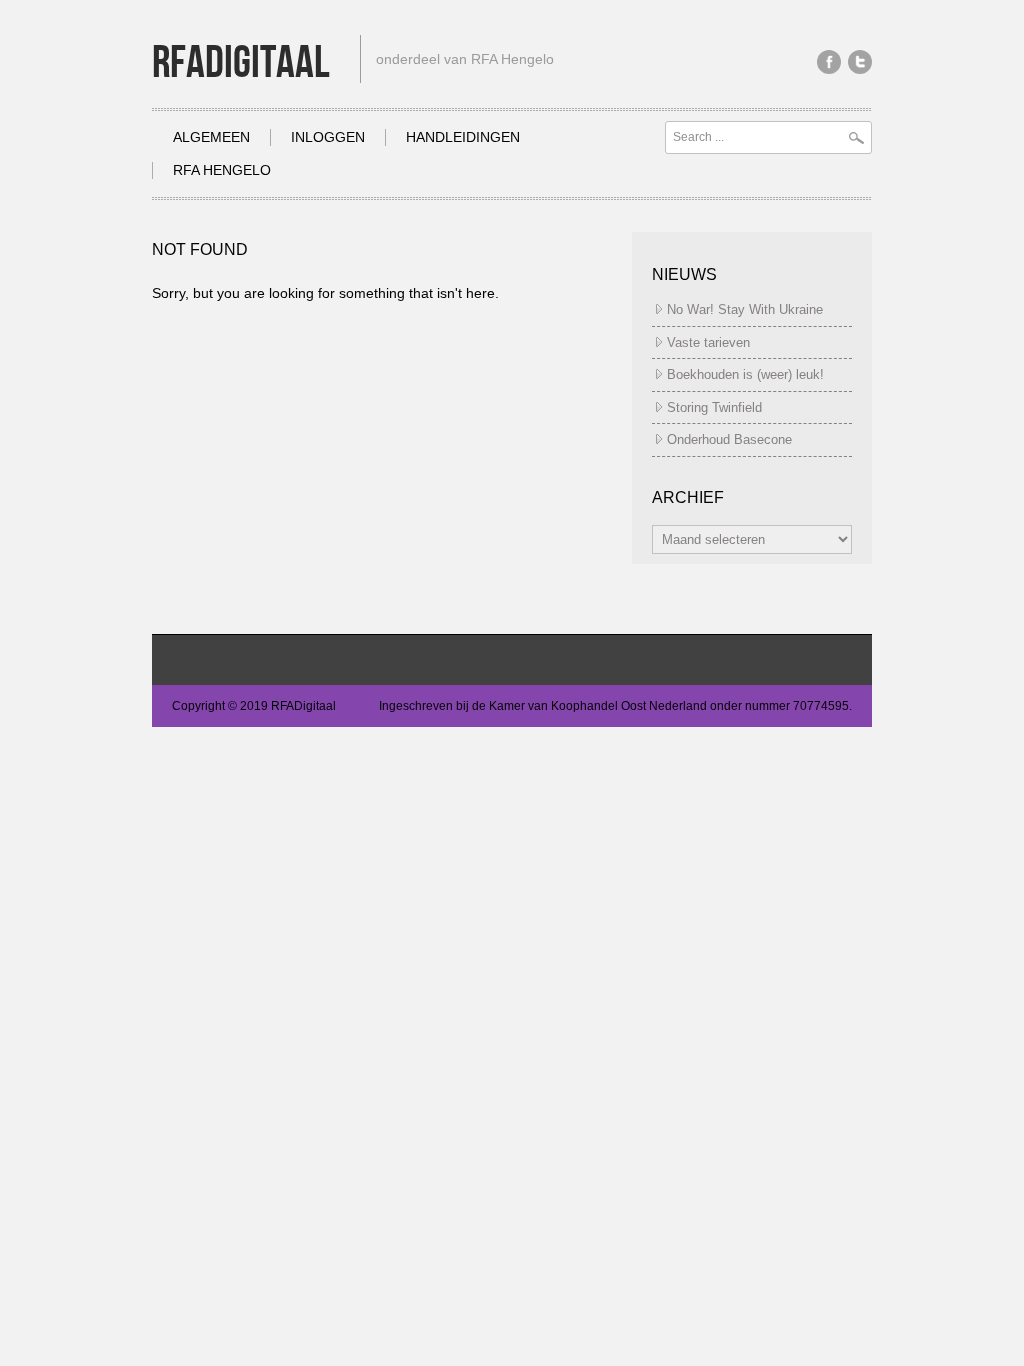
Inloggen (328, 137)
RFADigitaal (241, 63)
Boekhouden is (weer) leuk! (745, 374)
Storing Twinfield (714, 407)
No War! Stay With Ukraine (745, 309)
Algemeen (211, 137)
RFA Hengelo (222, 170)
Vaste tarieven (708, 342)
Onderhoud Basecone (729, 439)
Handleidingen (463, 137)
